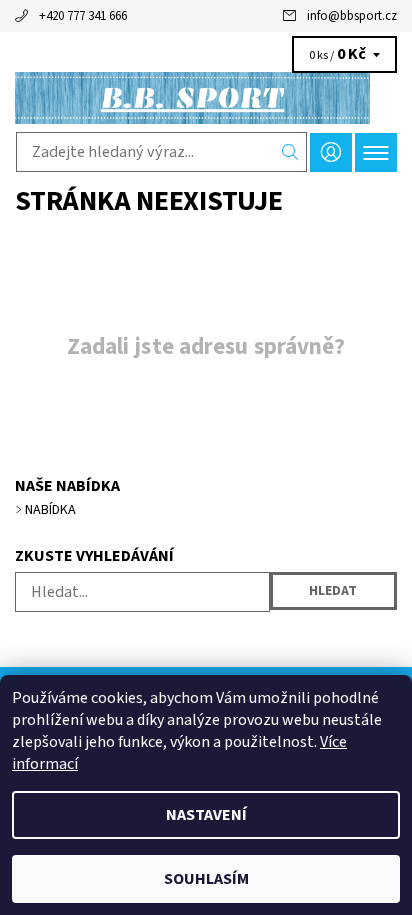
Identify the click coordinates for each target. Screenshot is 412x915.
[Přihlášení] (331, 152)
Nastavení (206, 815)
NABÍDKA (50, 510)
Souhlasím (206, 879)
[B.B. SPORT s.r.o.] (206, 98)
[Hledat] (290, 152)
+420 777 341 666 (83, 16)
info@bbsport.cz (352, 16)
